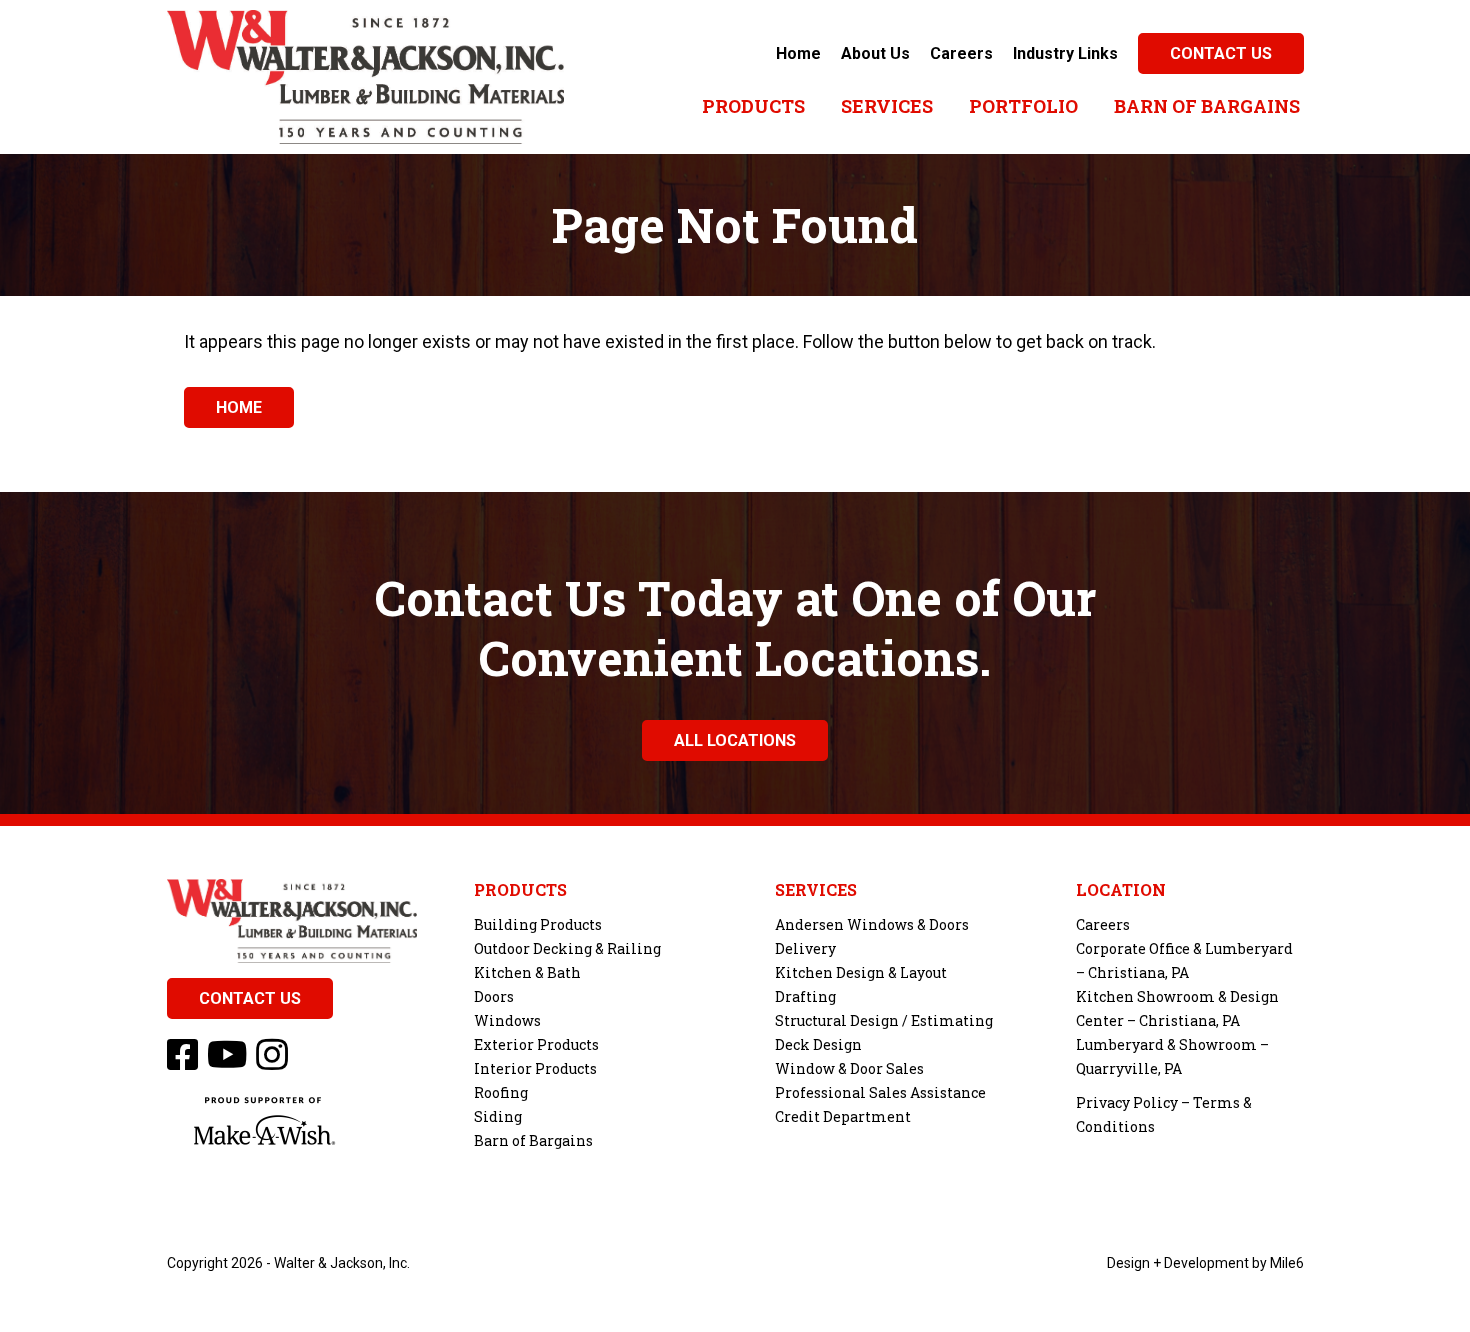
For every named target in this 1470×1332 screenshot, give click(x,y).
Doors (494, 996)
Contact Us (1221, 53)
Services (887, 106)
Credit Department (843, 1116)
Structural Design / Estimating (884, 1020)
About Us (875, 53)
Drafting (805, 996)
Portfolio (1023, 106)
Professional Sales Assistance (880, 1092)
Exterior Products (536, 1044)
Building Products (538, 924)
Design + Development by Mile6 (1205, 1263)
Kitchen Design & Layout (861, 972)
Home (798, 53)
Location (1121, 890)
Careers (961, 53)
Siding (498, 1116)
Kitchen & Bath (527, 972)
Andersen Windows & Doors (872, 924)
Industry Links (1065, 53)
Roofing (501, 1092)
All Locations (735, 740)
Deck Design (818, 1044)
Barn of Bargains (1207, 106)
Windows (507, 1020)
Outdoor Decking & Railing (567, 948)
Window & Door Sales (849, 1068)
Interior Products (535, 1068)
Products (753, 106)
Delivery (805, 948)
